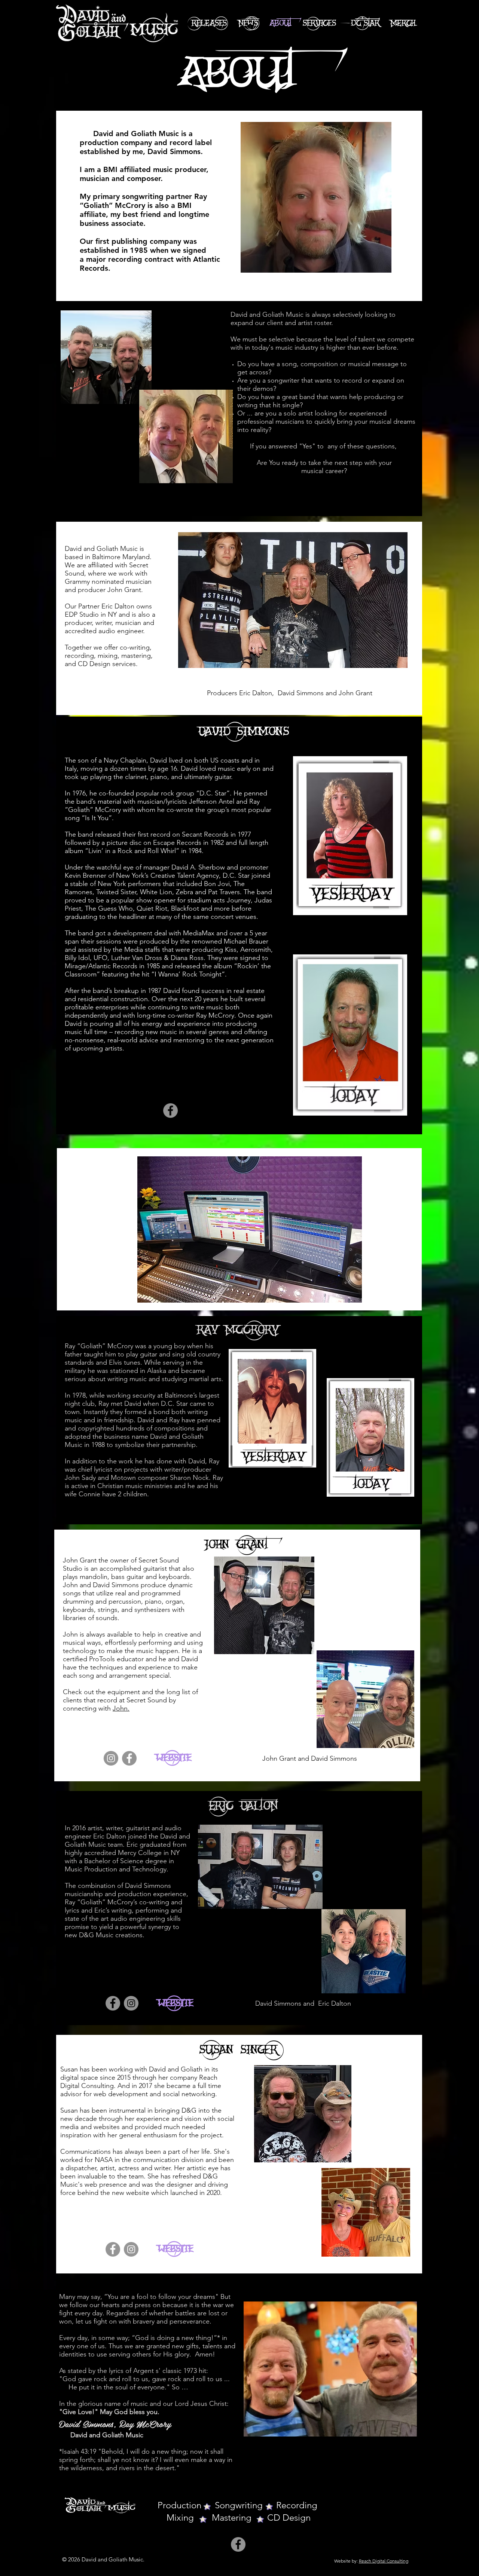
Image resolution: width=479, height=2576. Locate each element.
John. (121, 1708)
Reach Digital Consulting (384, 2561)
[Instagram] (111, 1758)
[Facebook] (170, 1111)
